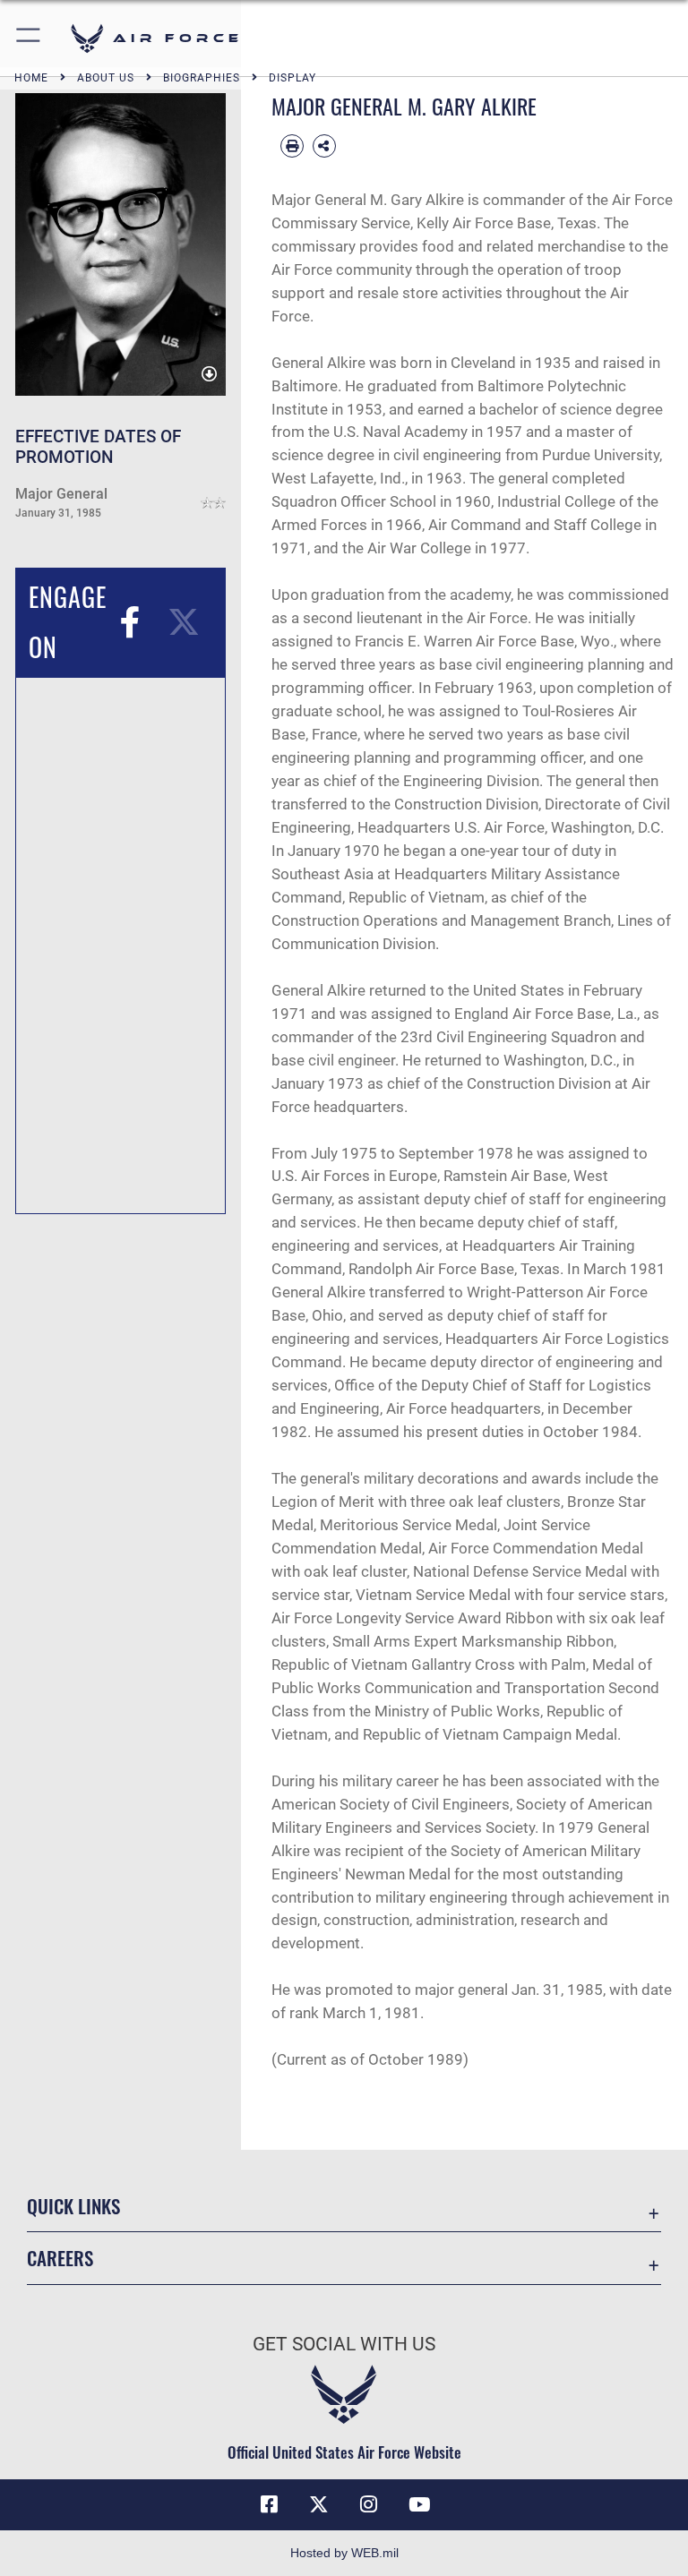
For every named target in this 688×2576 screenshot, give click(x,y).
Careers (60, 2258)
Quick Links (73, 2206)
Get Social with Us (344, 2344)
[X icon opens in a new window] (319, 2504)
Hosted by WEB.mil (344, 2553)
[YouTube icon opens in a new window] (419, 2504)
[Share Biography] (324, 146)
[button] (29, 38)
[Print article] (292, 146)
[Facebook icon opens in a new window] (269, 2504)
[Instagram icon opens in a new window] (369, 2504)
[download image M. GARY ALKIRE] (209, 375)
